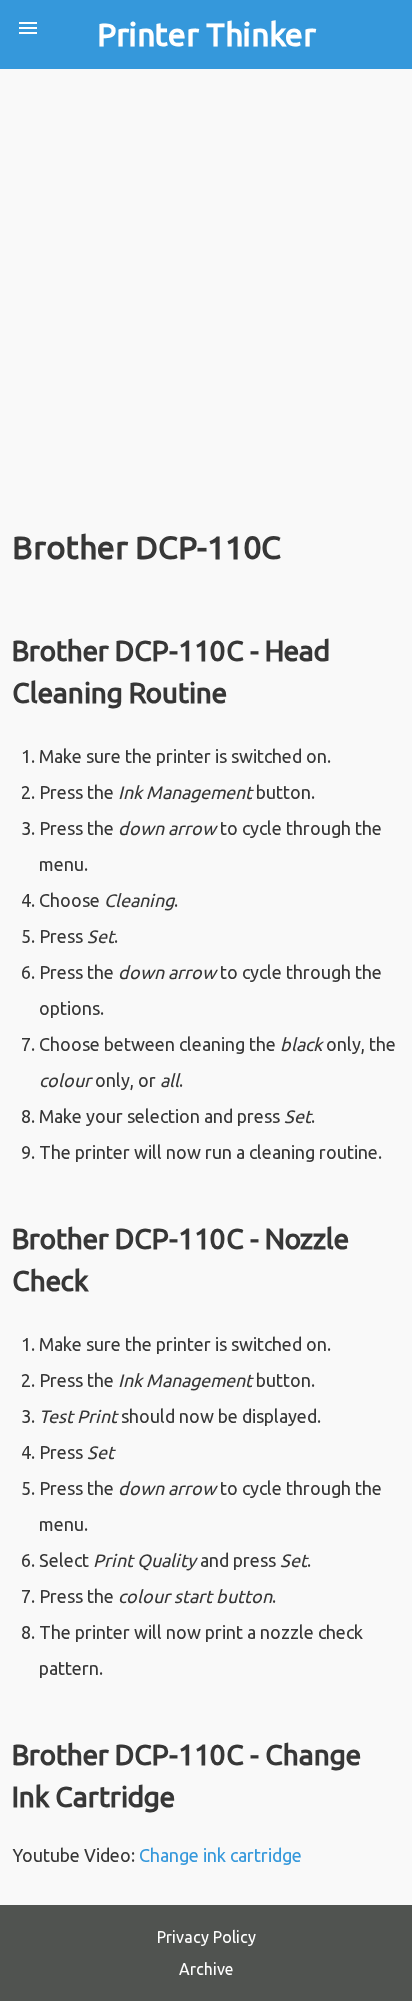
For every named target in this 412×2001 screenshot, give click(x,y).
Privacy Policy (206, 1937)
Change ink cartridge (220, 1855)
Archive (206, 1969)
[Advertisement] (206, 285)
